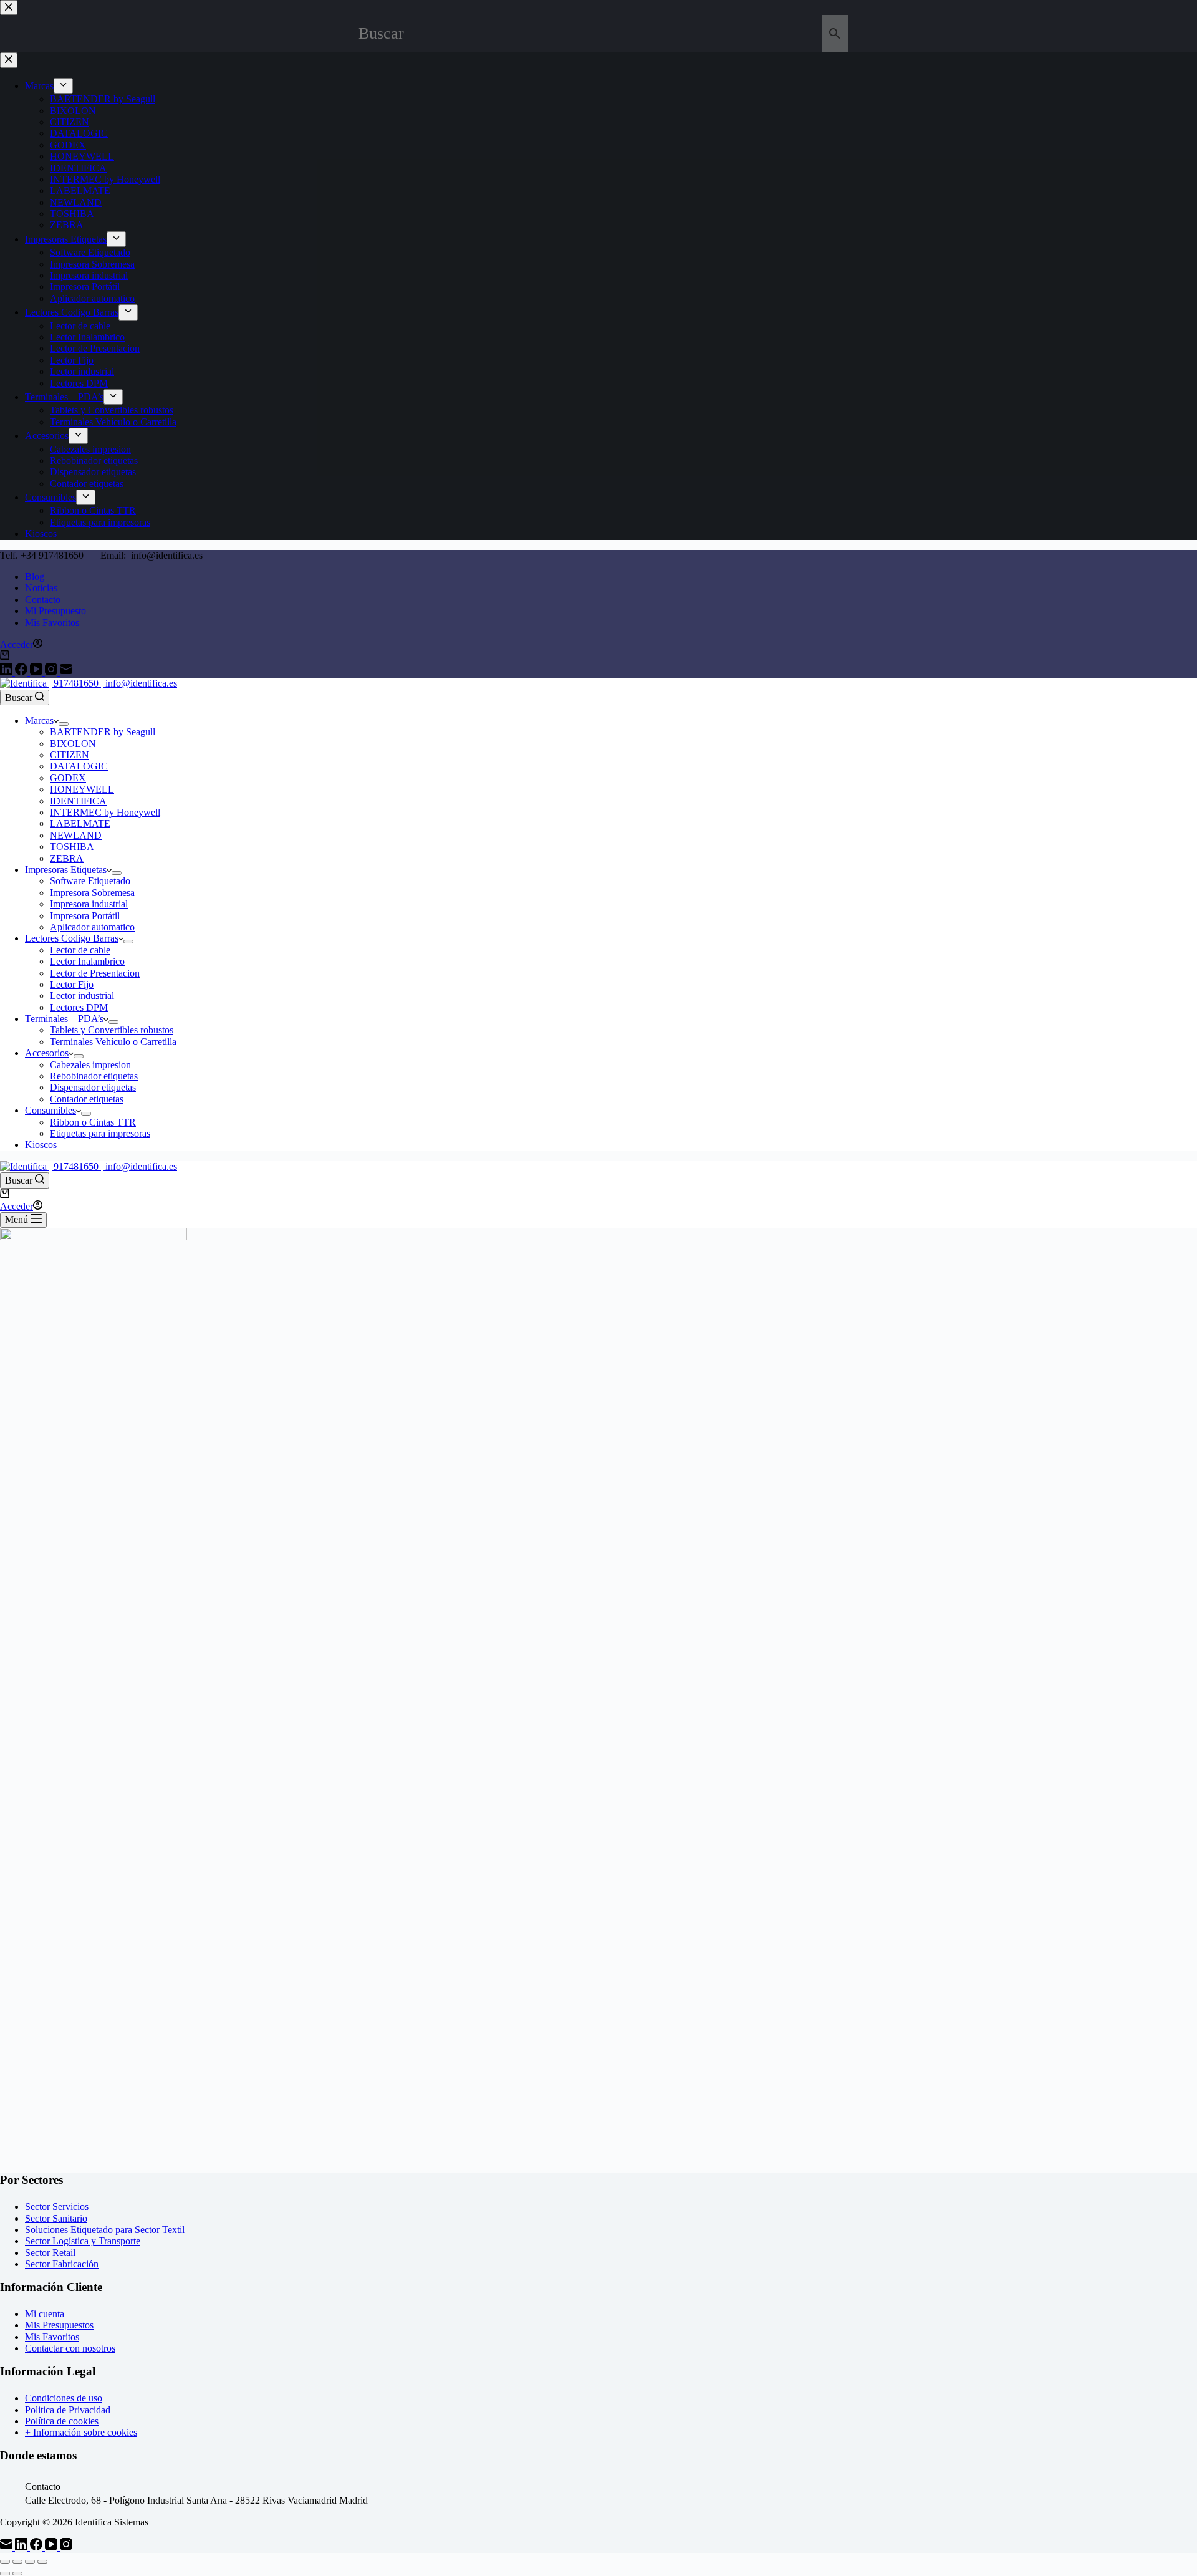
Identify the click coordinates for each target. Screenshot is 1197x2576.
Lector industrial (82, 996)
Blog (35, 576)
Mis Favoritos (52, 623)
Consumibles (50, 1110)
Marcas (39, 721)
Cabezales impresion (90, 1065)
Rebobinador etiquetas (94, 1076)
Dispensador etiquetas (93, 1087)
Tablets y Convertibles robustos (112, 1030)
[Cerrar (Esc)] (42, 2562)
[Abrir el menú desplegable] (64, 724)
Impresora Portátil (85, 916)
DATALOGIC (79, 766)
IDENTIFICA (78, 801)
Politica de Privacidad (68, 2410)
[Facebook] (22, 672)
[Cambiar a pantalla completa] (17, 2562)
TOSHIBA (72, 847)
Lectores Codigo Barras (72, 938)
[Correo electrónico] (66, 672)
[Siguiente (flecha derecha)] (17, 2574)
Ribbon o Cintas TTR (93, 1122)
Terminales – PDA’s (64, 1019)
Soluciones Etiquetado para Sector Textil (105, 2230)
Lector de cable (80, 950)
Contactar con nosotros (70, 2348)
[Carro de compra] (5, 656)
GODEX (68, 778)
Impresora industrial (89, 904)
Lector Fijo (72, 984)
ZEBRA (67, 858)
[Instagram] (52, 672)
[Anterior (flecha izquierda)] (5, 2574)
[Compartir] (30, 2562)
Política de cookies (62, 2421)
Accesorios (47, 1053)
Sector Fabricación (62, 2264)
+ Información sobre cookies (81, 2432)
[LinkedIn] (7, 672)
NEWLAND (76, 835)
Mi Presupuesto (55, 611)
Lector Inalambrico (87, 961)
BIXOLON (73, 744)
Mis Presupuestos (59, 2325)
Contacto (43, 600)
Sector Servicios (57, 2207)
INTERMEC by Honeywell (105, 812)
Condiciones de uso (64, 2398)
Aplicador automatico (92, 927)
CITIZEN (70, 755)
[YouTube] (37, 672)
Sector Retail (50, 2253)
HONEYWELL (82, 789)
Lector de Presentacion (95, 973)
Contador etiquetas (87, 1099)
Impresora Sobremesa (92, 893)
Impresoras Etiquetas (66, 870)
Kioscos (41, 1145)
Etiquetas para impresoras (100, 1133)
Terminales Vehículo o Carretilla (113, 1042)
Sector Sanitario (56, 2218)
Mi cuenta (45, 2314)
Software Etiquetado (90, 881)
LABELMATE (80, 823)
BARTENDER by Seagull (103, 732)
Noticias (41, 588)
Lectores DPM (79, 1007)
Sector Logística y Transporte (83, 2241)
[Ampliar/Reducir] (5, 2562)
